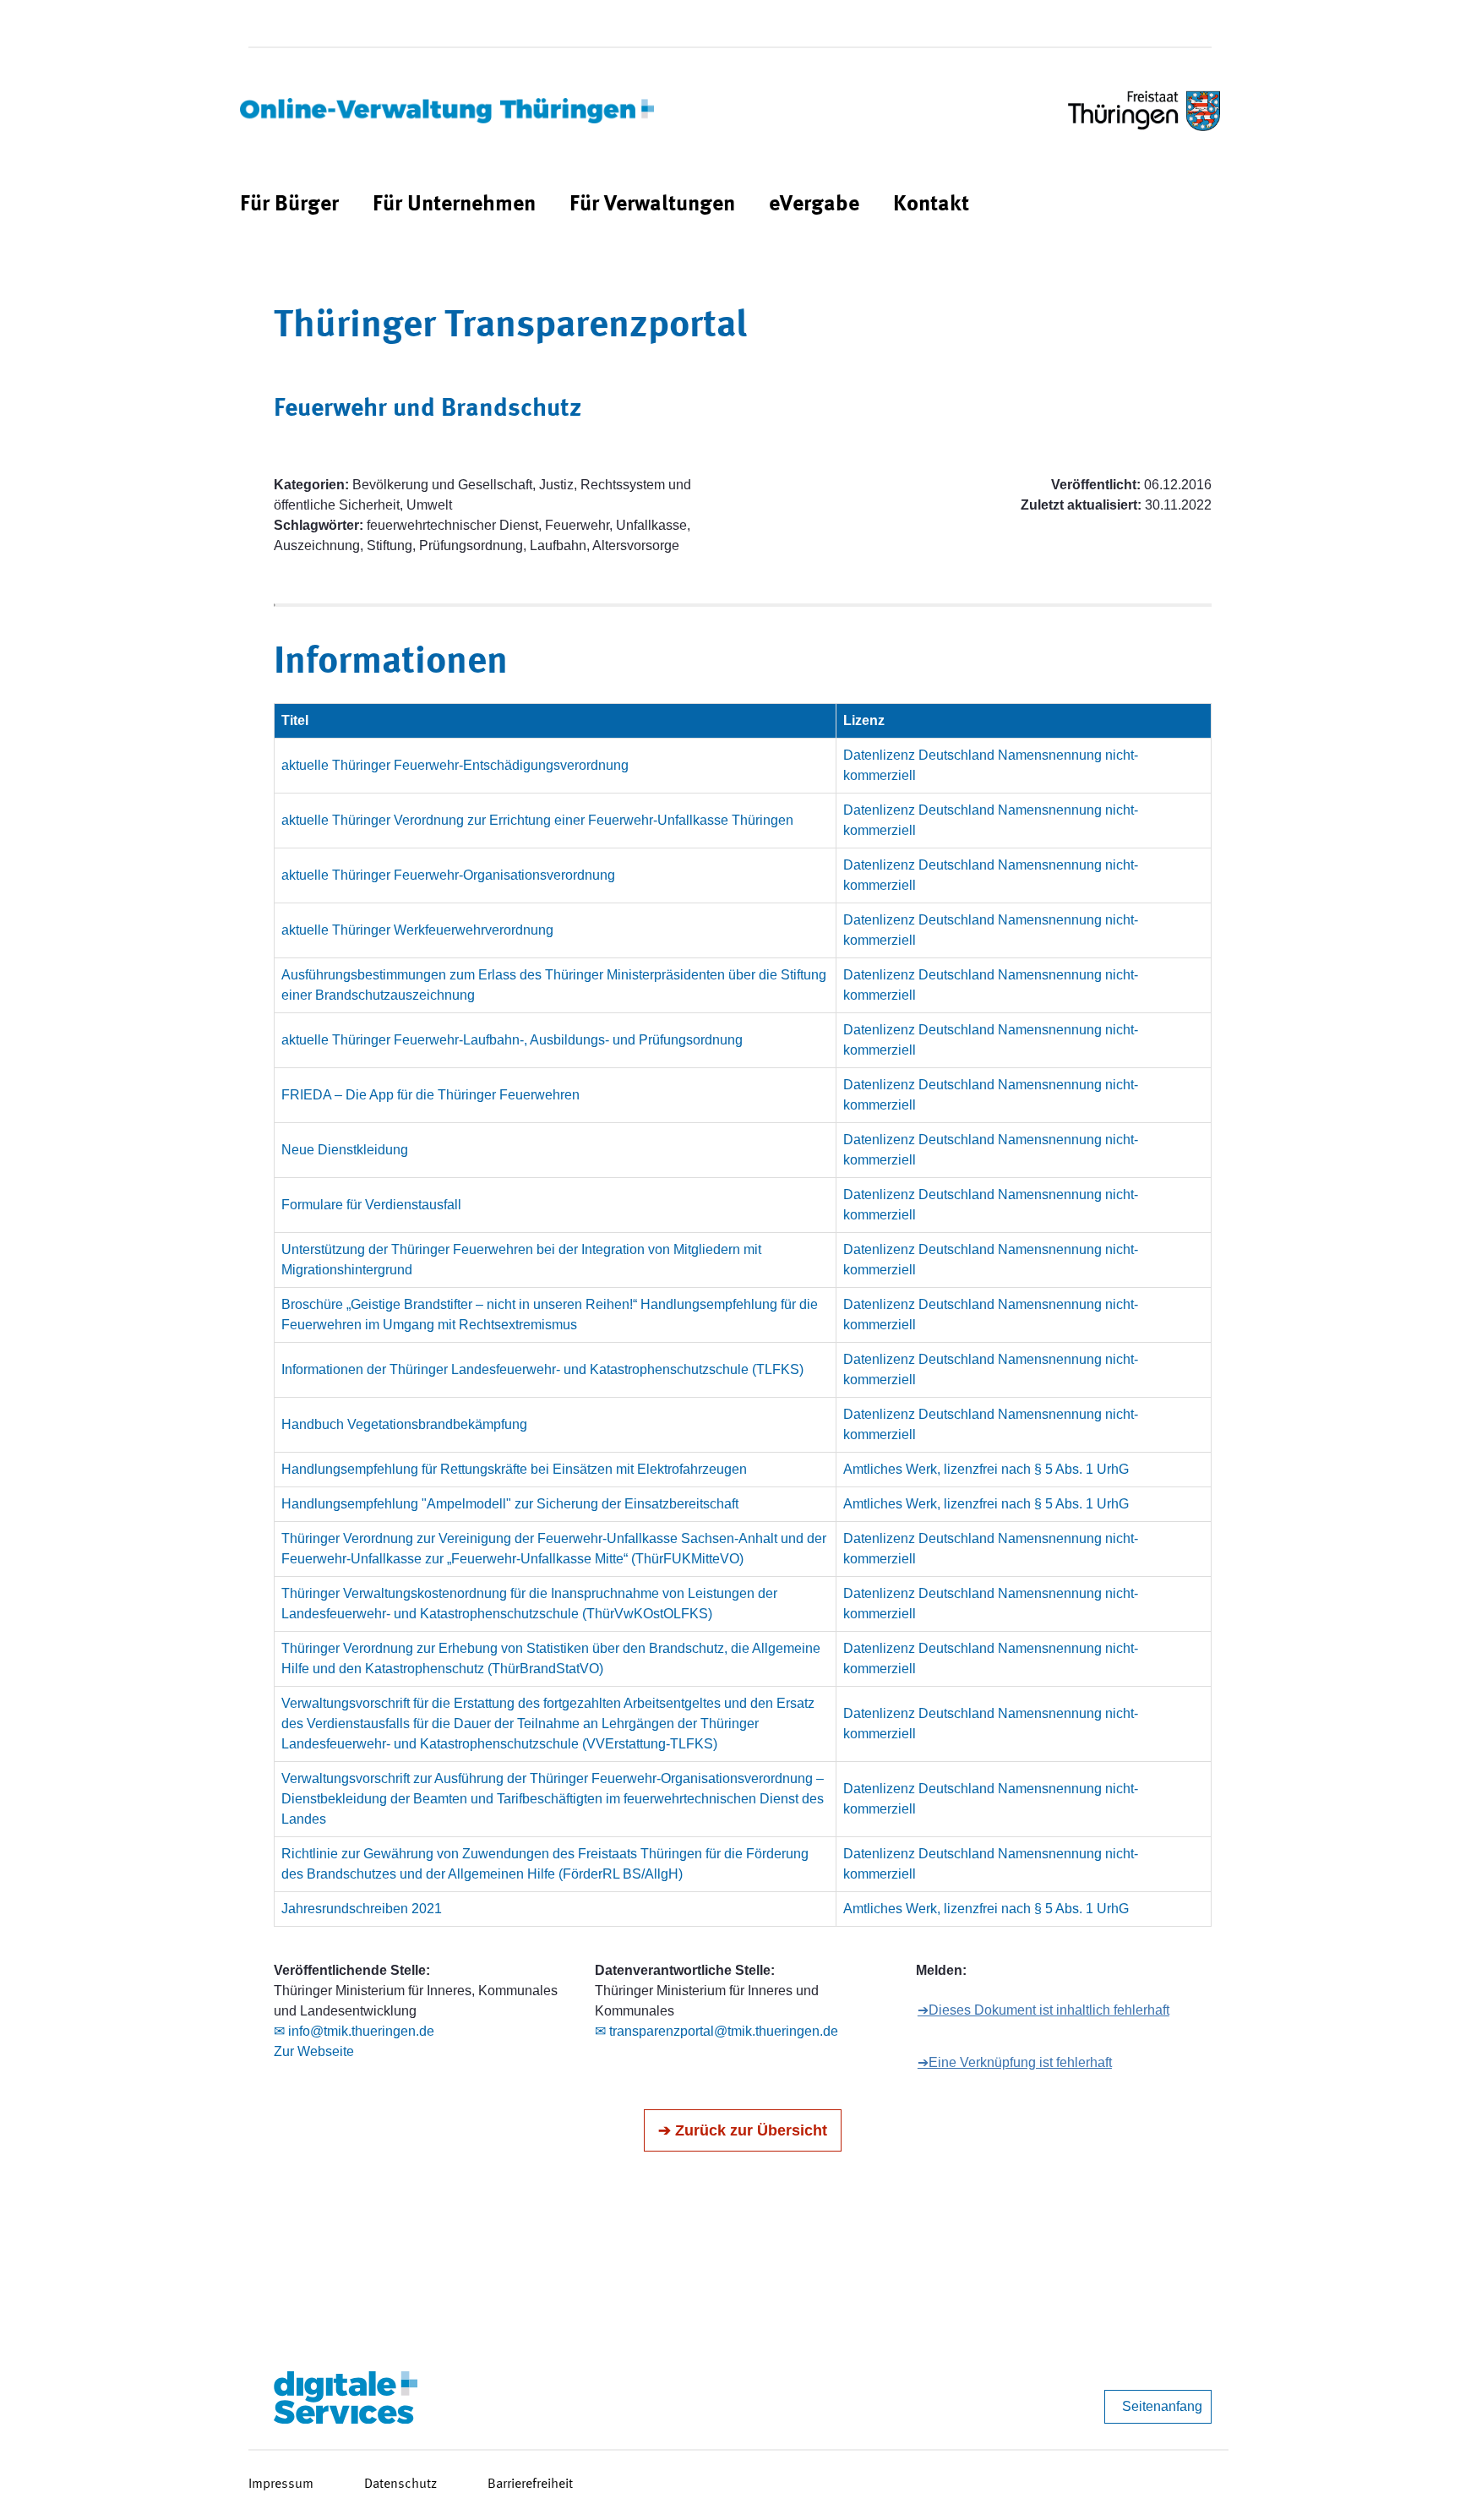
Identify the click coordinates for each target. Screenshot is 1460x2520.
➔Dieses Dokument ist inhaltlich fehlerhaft (1043, 2010)
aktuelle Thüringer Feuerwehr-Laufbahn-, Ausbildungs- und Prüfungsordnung (512, 1040)
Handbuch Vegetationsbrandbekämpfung (404, 1424)
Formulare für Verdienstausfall (371, 1205)
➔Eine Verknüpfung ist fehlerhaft (1015, 2062)
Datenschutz (400, 2485)
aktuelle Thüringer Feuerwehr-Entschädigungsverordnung (455, 765)
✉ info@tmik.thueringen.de (354, 2031)
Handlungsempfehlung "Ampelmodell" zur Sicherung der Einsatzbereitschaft (510, 1504)
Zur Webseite (314, 2051)
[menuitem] (289, 205)
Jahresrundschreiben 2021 (362, 1909)
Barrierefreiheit (530, 2485)
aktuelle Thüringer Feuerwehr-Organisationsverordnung (448, 875)
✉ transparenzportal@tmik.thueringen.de (716, 2031)
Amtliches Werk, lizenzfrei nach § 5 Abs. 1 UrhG (986, 1469)
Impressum (281, 2485)
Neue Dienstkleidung (345, 1150)
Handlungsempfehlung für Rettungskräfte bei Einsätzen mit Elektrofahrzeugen (514, 1469)
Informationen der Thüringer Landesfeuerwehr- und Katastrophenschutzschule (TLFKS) (542, 1369)
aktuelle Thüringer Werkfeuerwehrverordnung (417, 930)
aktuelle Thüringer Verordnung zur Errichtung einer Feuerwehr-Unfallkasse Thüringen (537, 820)
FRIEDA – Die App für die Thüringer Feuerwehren (430, 1095)
